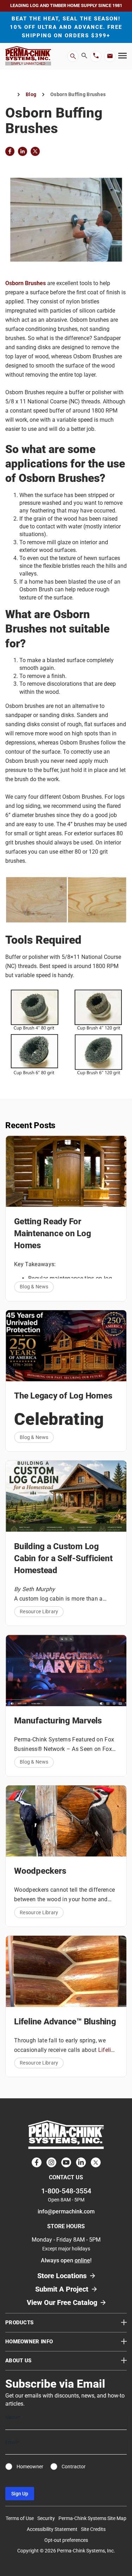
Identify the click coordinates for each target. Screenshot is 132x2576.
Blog (31, 94)
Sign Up (20, 2494)
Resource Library (39, 1611)
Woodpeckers (40, 1871)
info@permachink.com (66, 2212)
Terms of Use (20, 2519)
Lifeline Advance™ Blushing (65, 2022)
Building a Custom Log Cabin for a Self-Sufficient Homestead (63, 1558)
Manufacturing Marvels (58, 1721)
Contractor (74, 2467)
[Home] (8, 95)
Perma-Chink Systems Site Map (92, 2519)
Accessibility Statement (52, 2530)
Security (46, 2519)
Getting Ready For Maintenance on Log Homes (53, 1233)
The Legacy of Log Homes (63, 1396)
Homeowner (30, 2467)
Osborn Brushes (26, 283)
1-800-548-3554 (66, 2191)
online (82, 2261)
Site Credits (93, 2530)
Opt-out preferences (66, 2540)
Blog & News (34, 1287)
